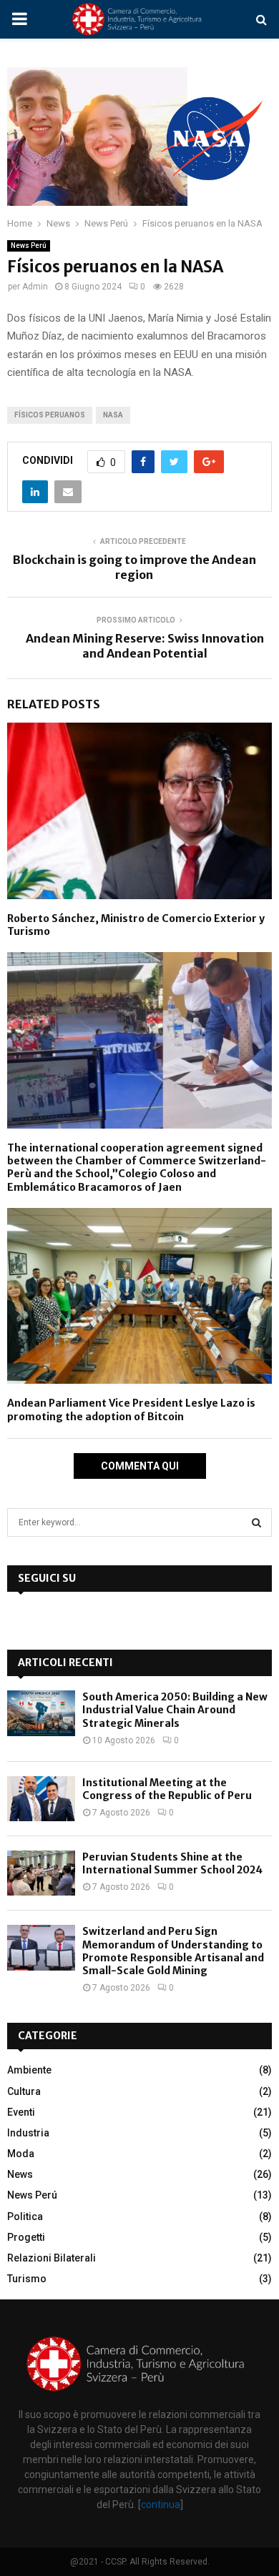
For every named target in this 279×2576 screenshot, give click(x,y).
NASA (113, 415)
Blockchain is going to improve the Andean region (134, 567)
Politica (25, 2216)
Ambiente (29, 2070)
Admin (35, 287)
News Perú (29, 246)
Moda (21, 2154)
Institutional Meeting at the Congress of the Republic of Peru (167, 1789)
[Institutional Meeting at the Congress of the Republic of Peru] (41, 1799)
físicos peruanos (50, 415)
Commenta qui (140, 1466)
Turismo (27, 2279)
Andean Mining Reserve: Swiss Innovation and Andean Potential (145, 646)
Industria (28, 2133)
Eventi (21, 2112)
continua (161, 2505)
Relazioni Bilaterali (52, 2258)
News (20, 2174)
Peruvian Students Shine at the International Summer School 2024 (172, 1863)
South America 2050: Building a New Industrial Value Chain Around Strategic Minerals (175, 1710)
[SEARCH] (256, 1522)
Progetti (26, 2237)
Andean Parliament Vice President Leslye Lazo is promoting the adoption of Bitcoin (131, 1410)
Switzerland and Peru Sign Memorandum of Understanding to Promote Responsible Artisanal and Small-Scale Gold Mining (173, 1951)
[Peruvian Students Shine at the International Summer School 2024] (41, 1873)
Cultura (24, 2091)
